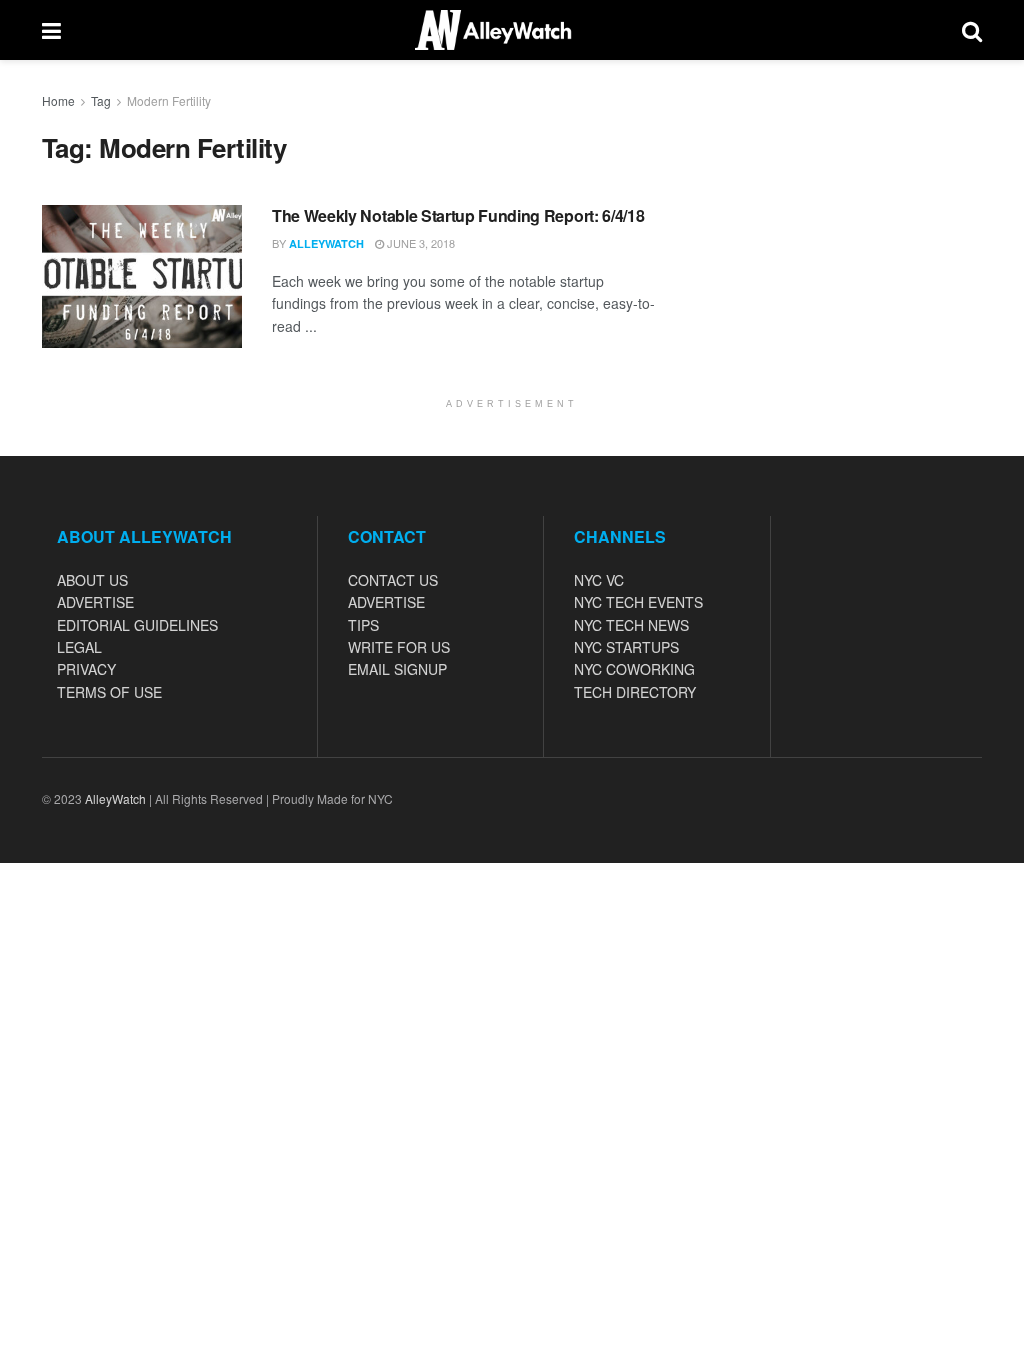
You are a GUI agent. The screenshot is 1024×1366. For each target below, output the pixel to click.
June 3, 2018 (419, 243)
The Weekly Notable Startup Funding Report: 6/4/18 (458, 215)
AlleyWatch (326, 243)
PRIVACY (86, 669)
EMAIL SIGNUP (397, 669)
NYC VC (599, 580)
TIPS (363, 625)
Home (58, 100)
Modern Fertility (169, 100)
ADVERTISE (95, 602)
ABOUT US (92, 580)
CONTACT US (393, 580)
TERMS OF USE (109, 692)
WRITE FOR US (399, 647)
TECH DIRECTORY (635, 692)
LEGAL (79, 647)
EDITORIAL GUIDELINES (137, 625)
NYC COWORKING (634, 669)
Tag (101, 100)
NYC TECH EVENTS (638, 602)
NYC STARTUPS (626, 647)
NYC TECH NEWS (631, 625)
